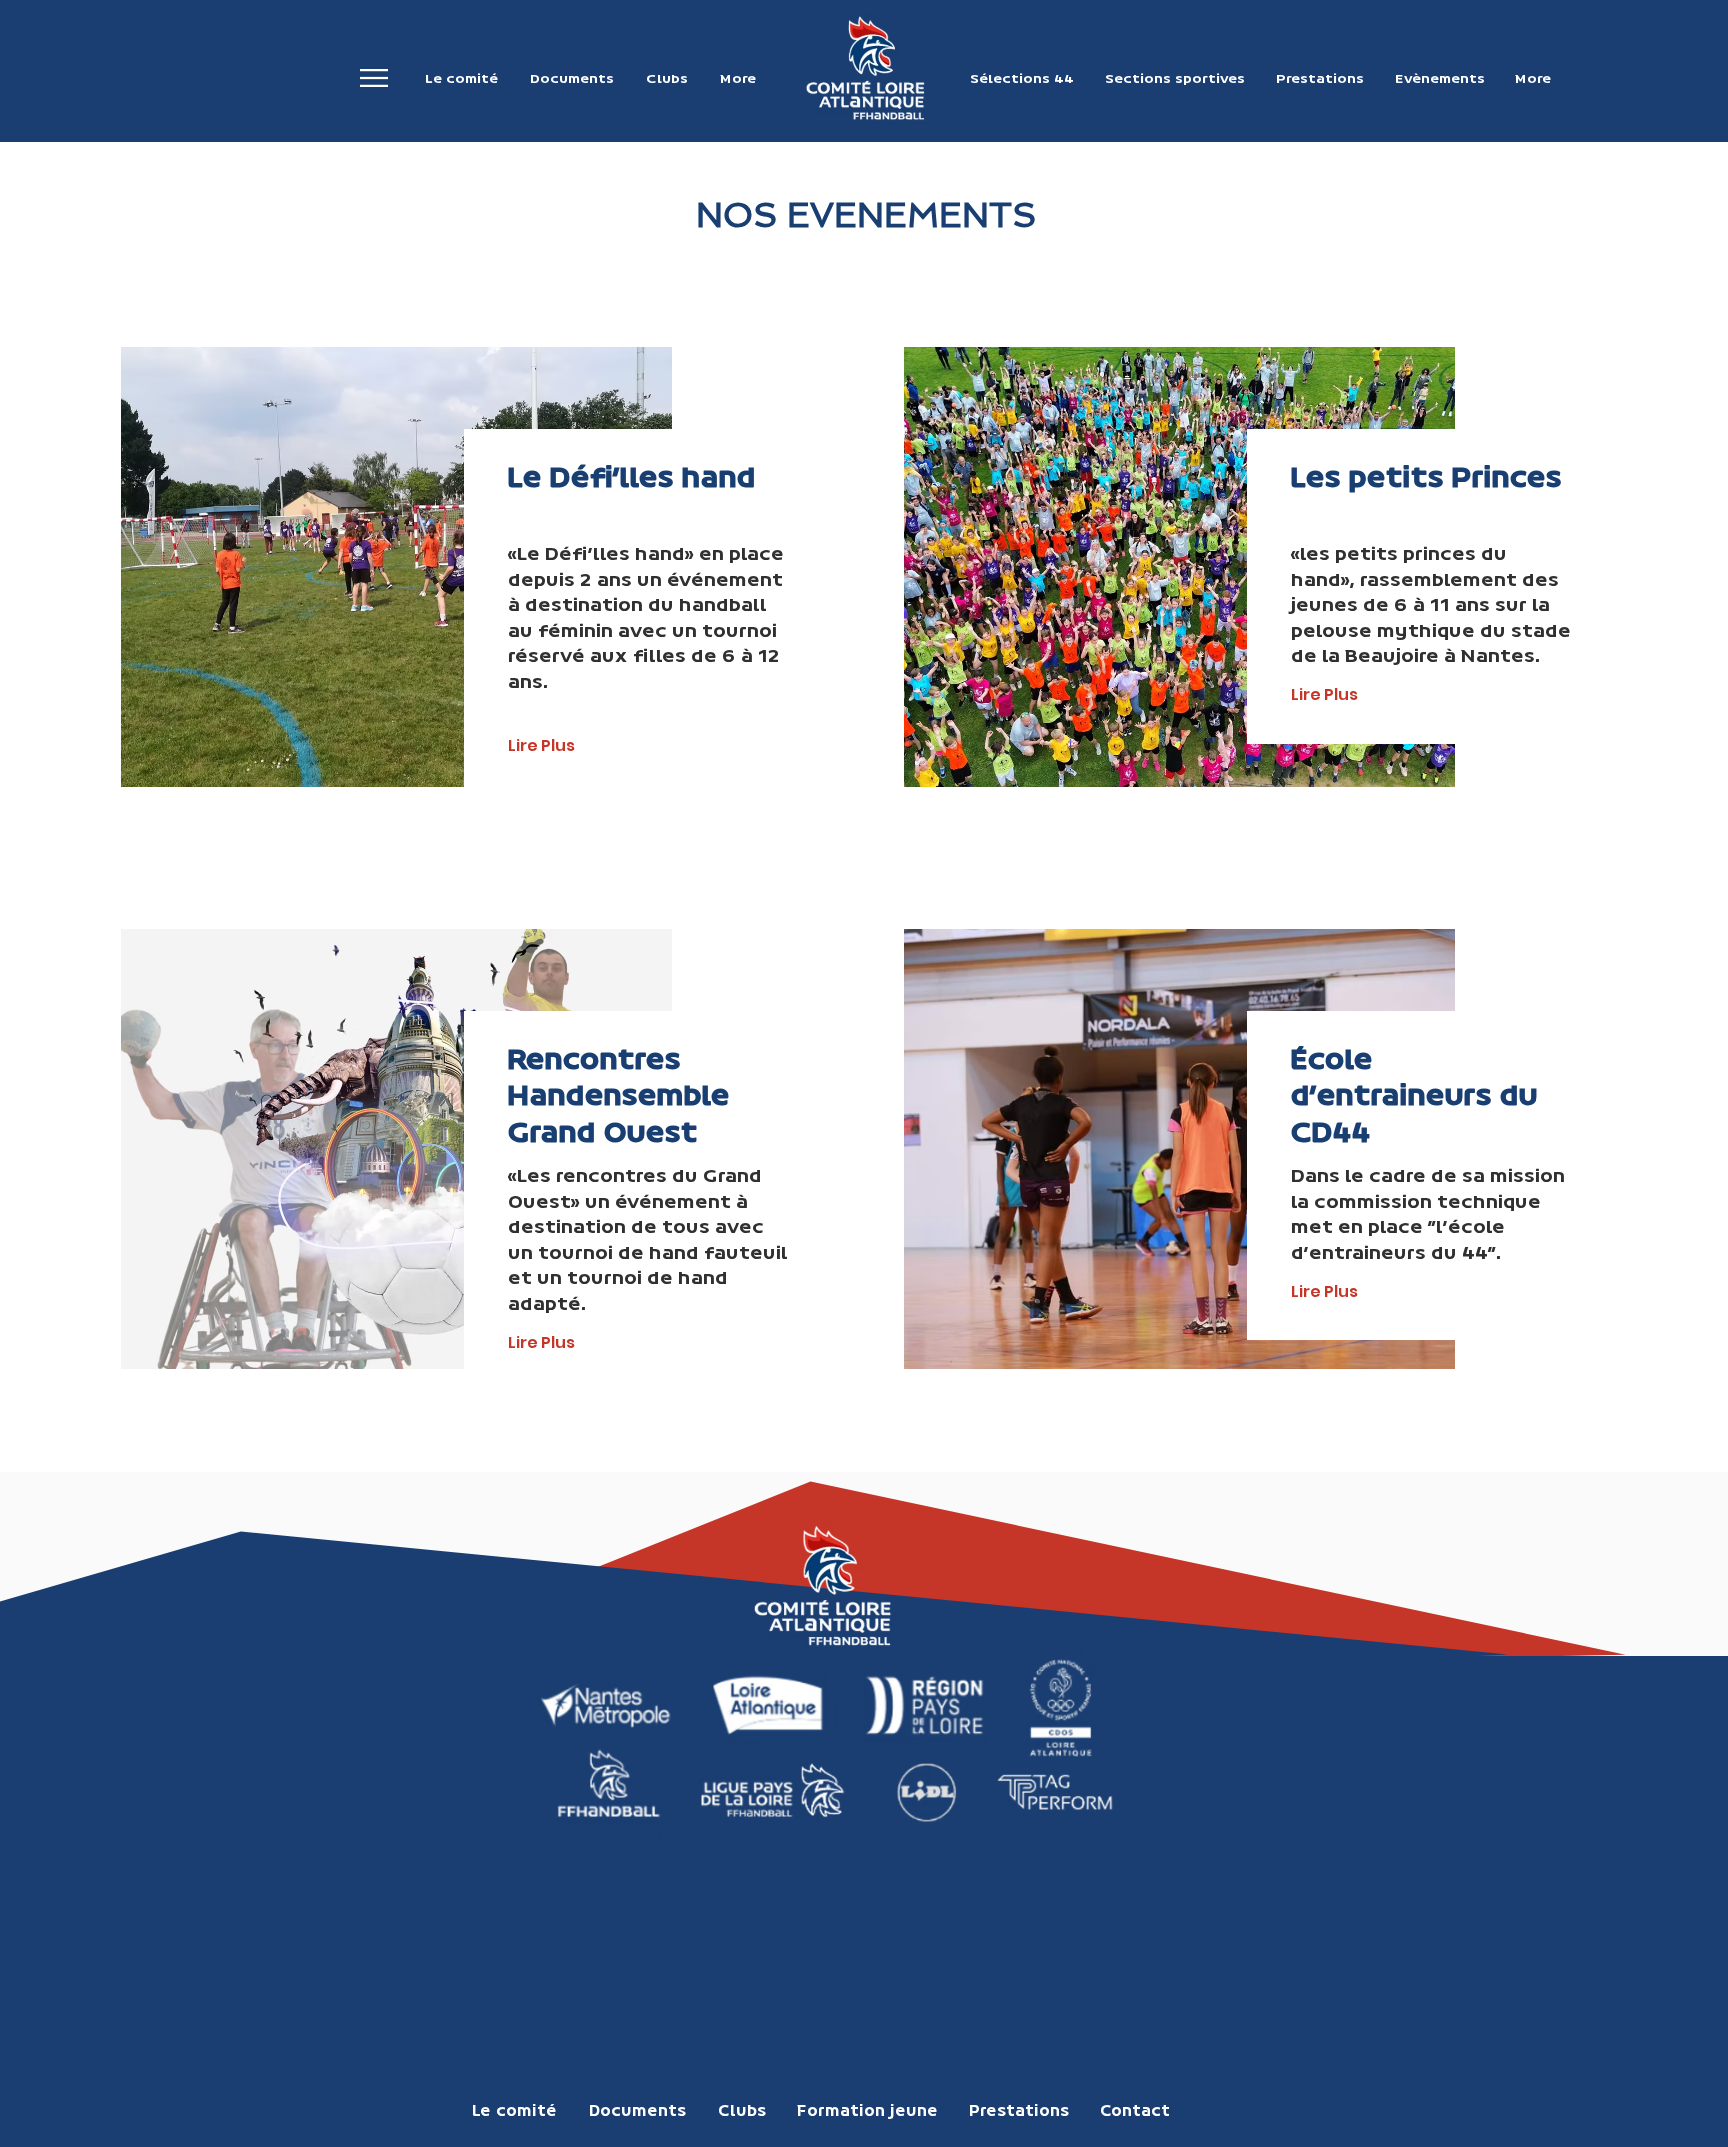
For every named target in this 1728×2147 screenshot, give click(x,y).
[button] (374, 78)
